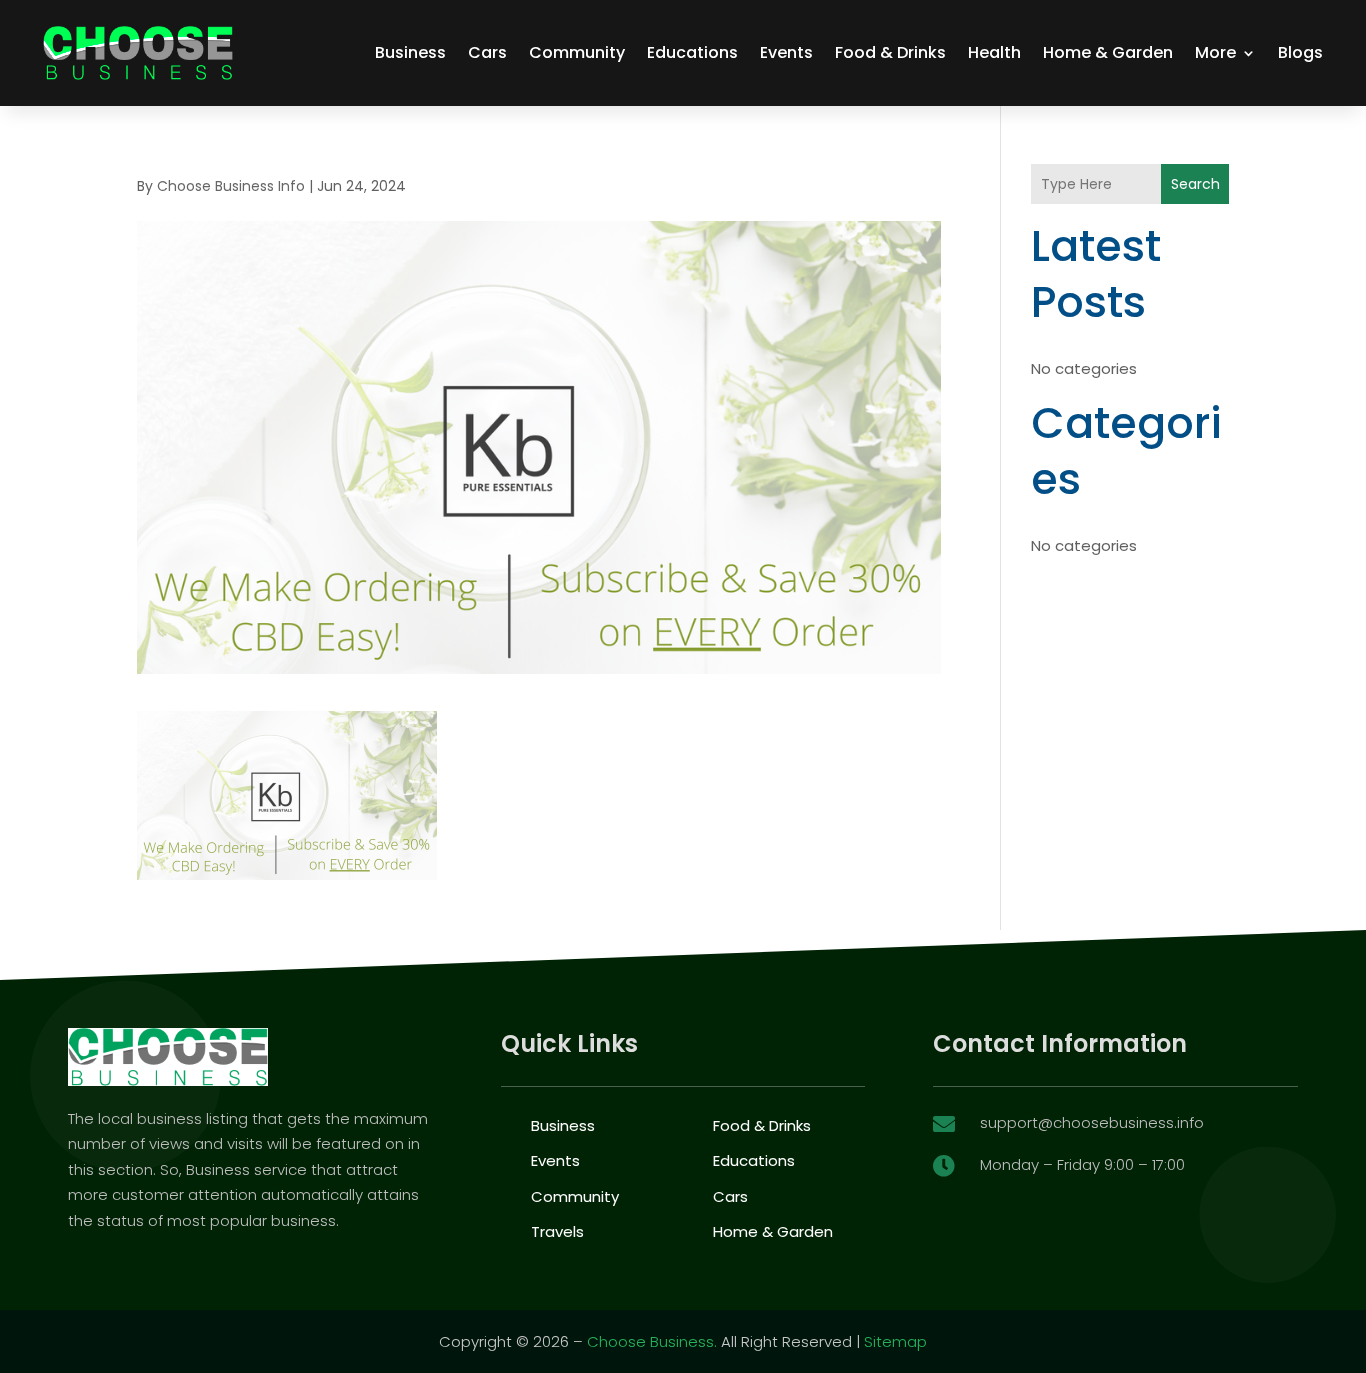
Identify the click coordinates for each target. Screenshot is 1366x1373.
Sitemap (895, 1341)
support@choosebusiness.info (1092, 1122)
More (1215, 52)
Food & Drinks (890, 52)
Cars (487, 52)
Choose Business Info (231, 186)
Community (577, 52)
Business (410, 52)
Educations (692, 52)
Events (786, 52)
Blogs (1300, 52)
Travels (557, 1231)
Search (1195, 184)
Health (994, 52)
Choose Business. (652, 1341)
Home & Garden (1108, 52)
